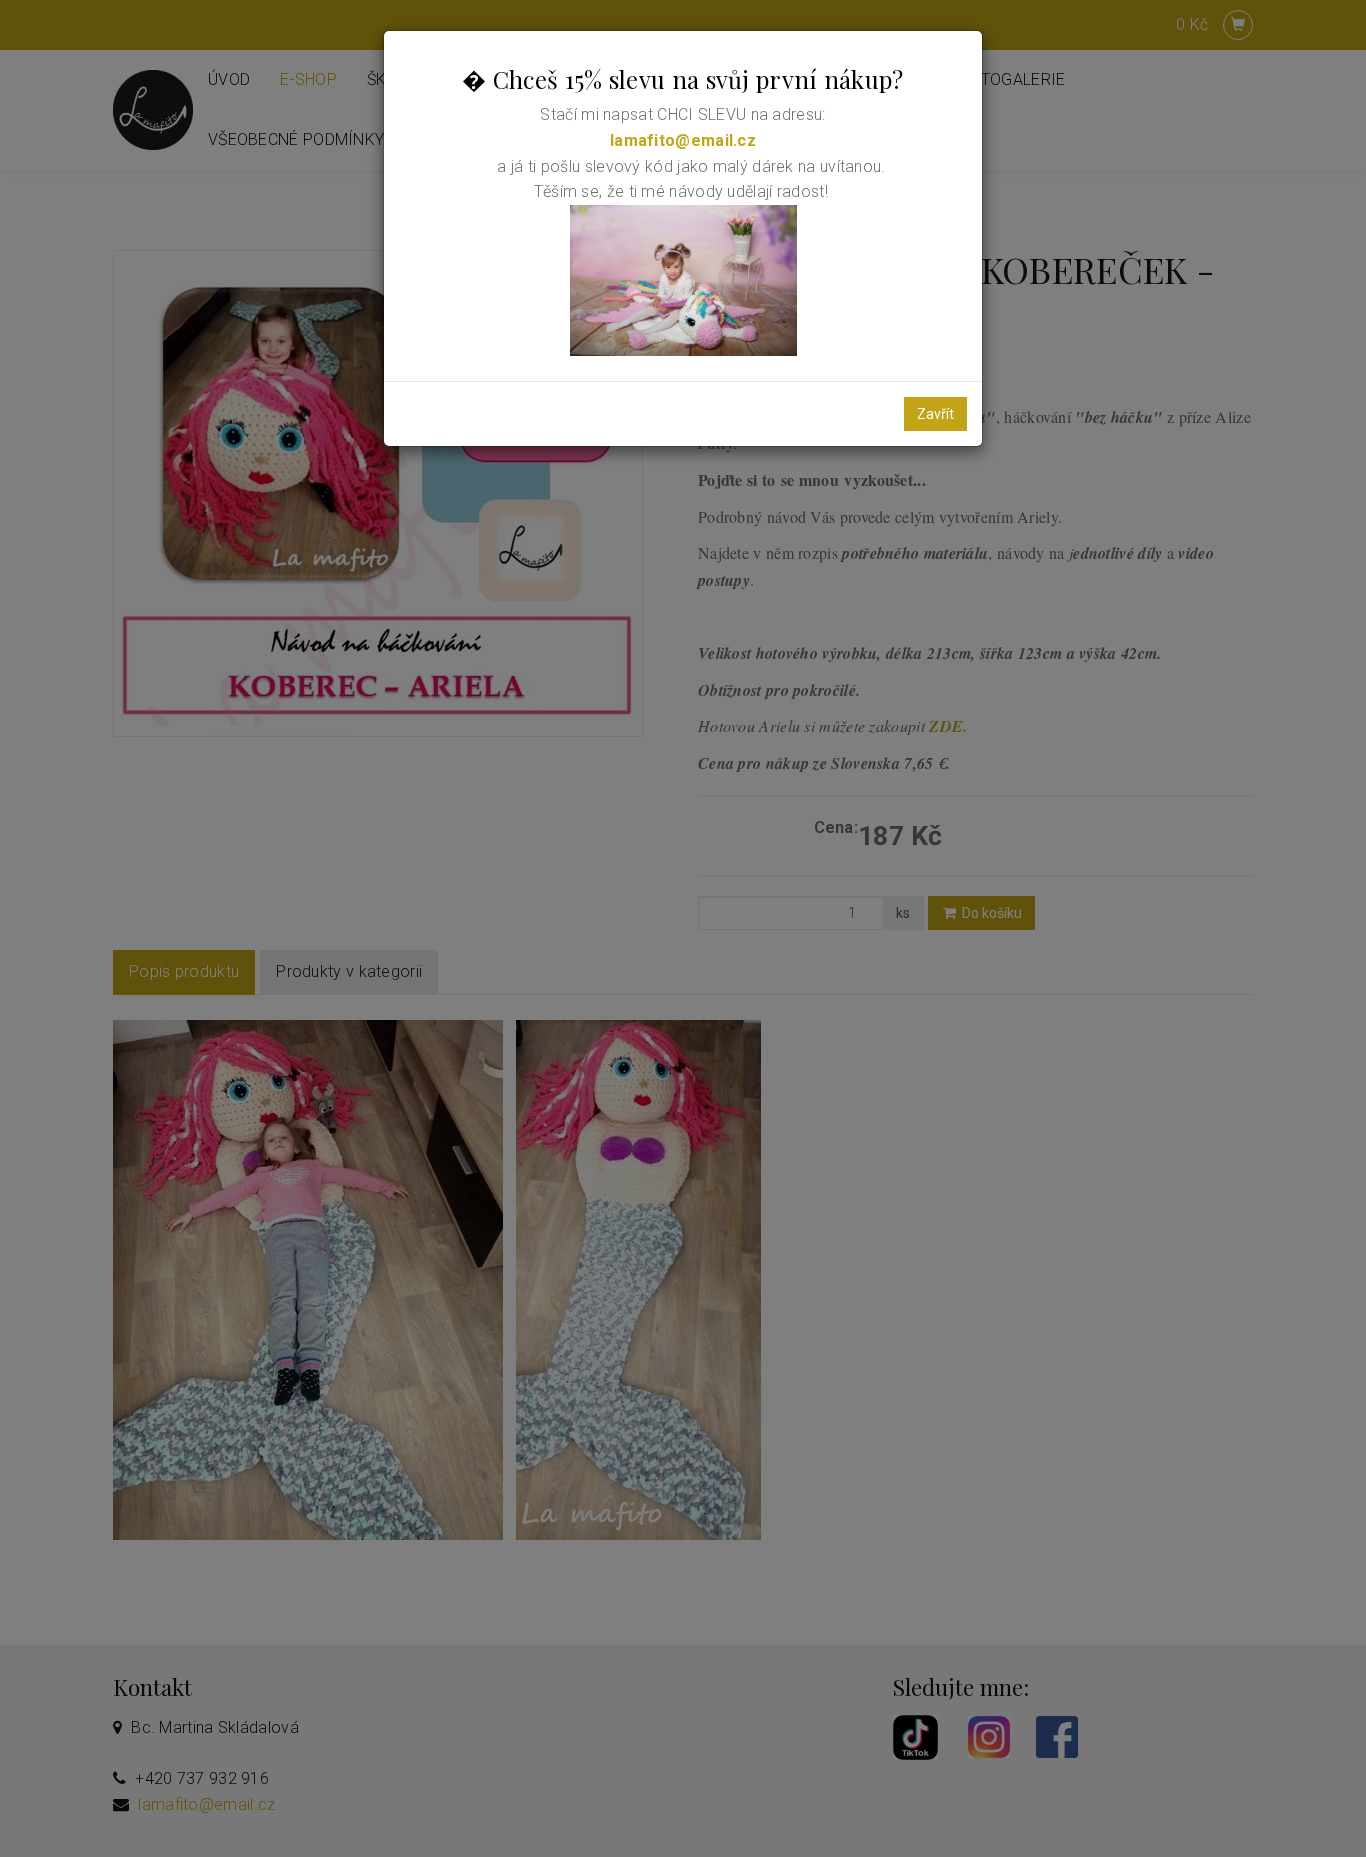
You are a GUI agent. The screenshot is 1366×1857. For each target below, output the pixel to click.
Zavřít (935, 414)
